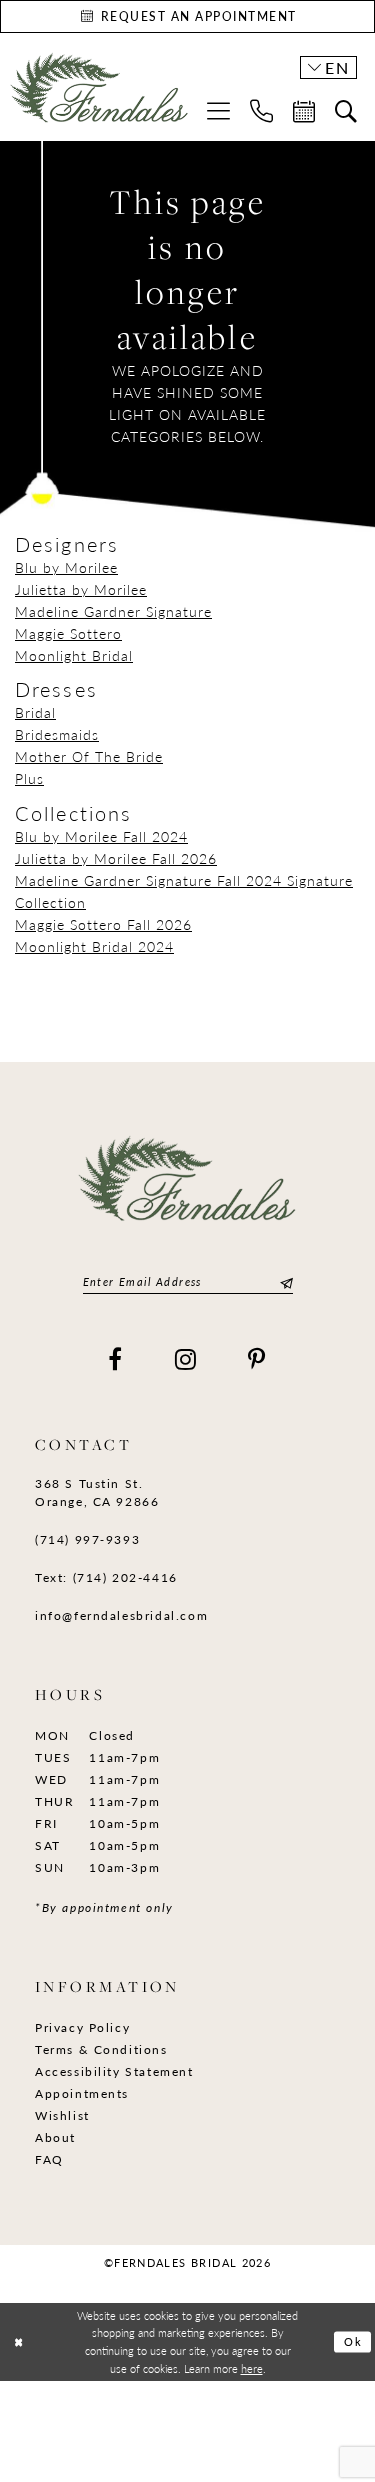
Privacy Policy (82, 2027)
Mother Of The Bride (89, 756)
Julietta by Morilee (81, 589)
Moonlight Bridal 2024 (94, 946)
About (55, 2137)
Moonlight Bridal (74, 655)
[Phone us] (261, 110)
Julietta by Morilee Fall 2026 (116, 858)
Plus (29, 778)
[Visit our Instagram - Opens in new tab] (186, 1359)
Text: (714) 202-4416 (106, 1577)
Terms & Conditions (101, 2049)
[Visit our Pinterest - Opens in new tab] (257, 1359)
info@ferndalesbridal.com (121, 1615)
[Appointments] (304, 111)
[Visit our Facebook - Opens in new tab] (116, 1359)
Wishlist (62, 2115)
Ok (354, 2342)
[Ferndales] (100, 95)
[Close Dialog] (18, 2342)
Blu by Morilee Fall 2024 (101, 836)
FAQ (49, 2159)
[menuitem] (218, 110)
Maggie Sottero (68, 633)
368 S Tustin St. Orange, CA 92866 (97, 1492)
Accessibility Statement (114, 2071)
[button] (218, 110)
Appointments (82, 2093)
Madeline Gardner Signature (113, 611)
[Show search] (346, 111)
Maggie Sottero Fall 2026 (103, 924)
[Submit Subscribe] (284, 1282)
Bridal (35, 712)
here (252, 2368)
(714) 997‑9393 (87, 1539)
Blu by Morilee (66, 567)
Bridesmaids (57, 734)
